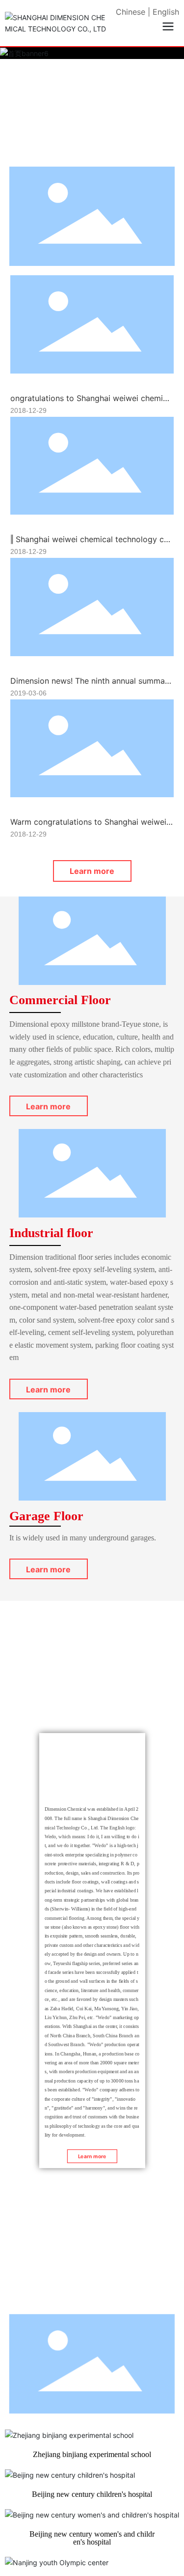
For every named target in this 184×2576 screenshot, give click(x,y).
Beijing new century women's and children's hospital (92, 2538)
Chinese (131, 12)
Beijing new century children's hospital (92, 2494)
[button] (81, 150)
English (166, 12)
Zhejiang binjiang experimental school (92, 2454)
